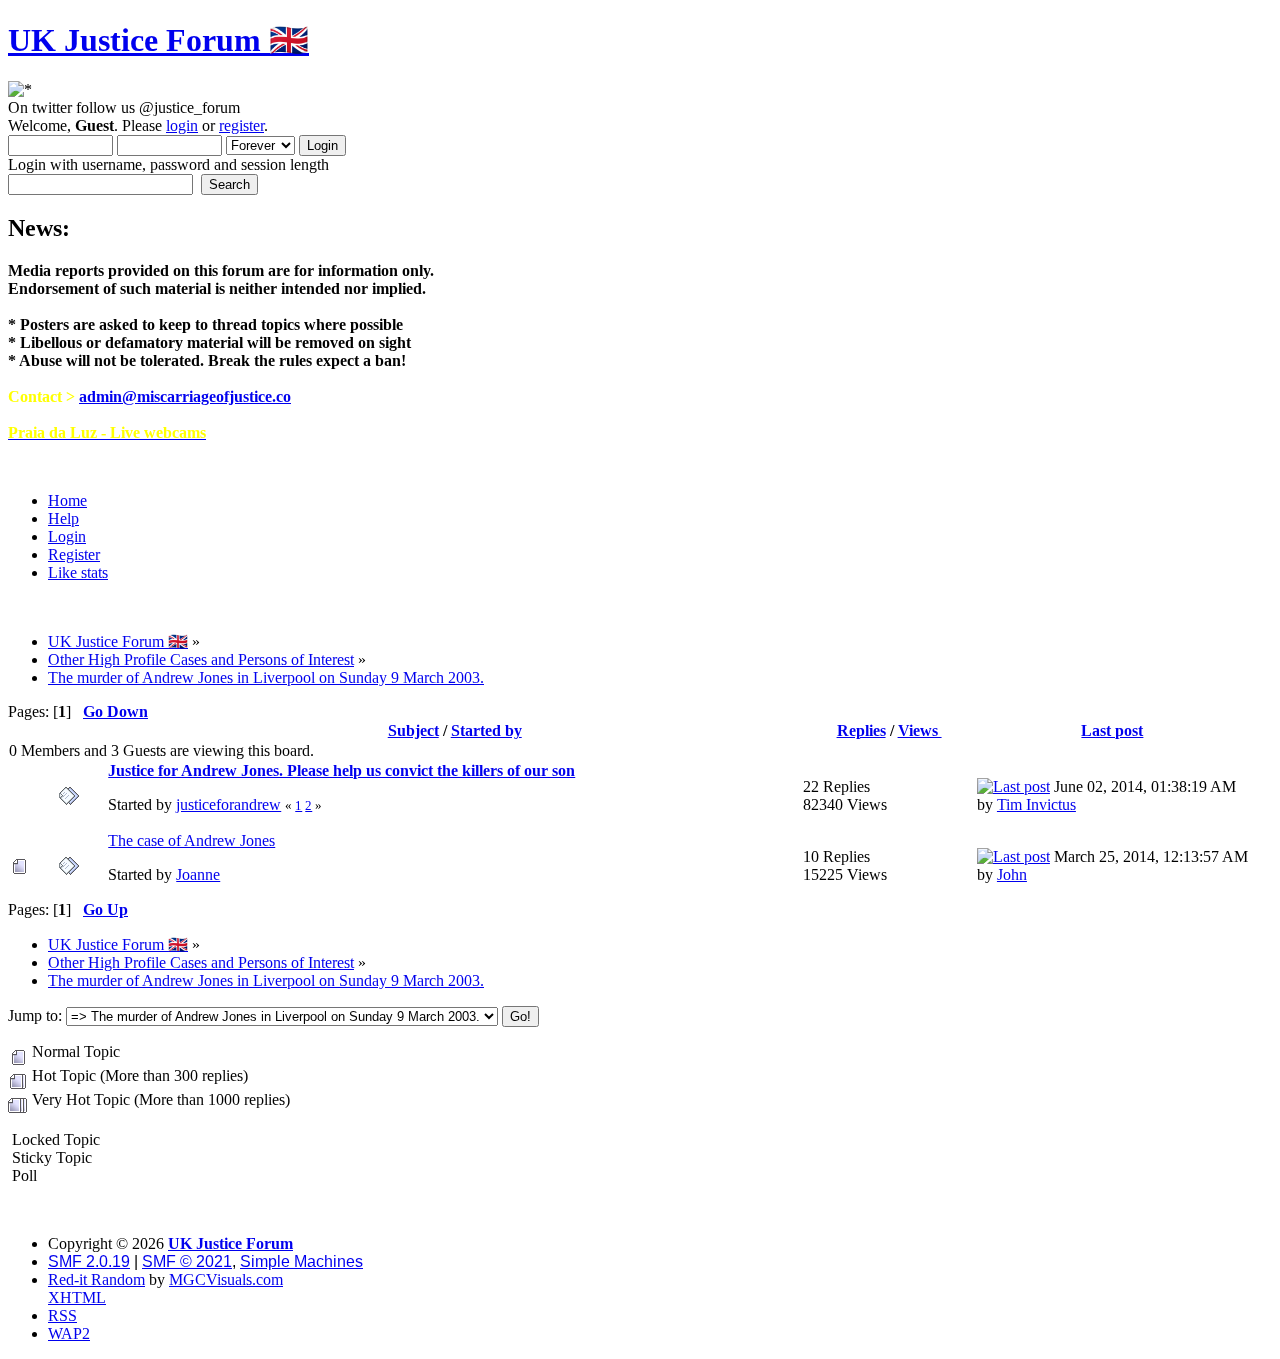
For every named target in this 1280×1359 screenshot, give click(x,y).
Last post (1112, 730)
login (182, 125)
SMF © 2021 (187, 1261)
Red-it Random (96, 1279)
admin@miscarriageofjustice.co (185, 396)
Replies (861, 730)
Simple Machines (301, 1261)
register (241, 125)
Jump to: (35, 1015)
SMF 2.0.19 (89, 1261)
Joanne (198, 874)
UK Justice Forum (230, 1243)
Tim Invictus (1036, 804)
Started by (486, 730)
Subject (413, 730)
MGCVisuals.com (226, 1279)
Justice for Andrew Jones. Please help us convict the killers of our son (341, 770)
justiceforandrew (228, 804)
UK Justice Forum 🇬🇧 (158, 40)
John (1012, 874)
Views (920, 730)
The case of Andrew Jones (191, 840)
